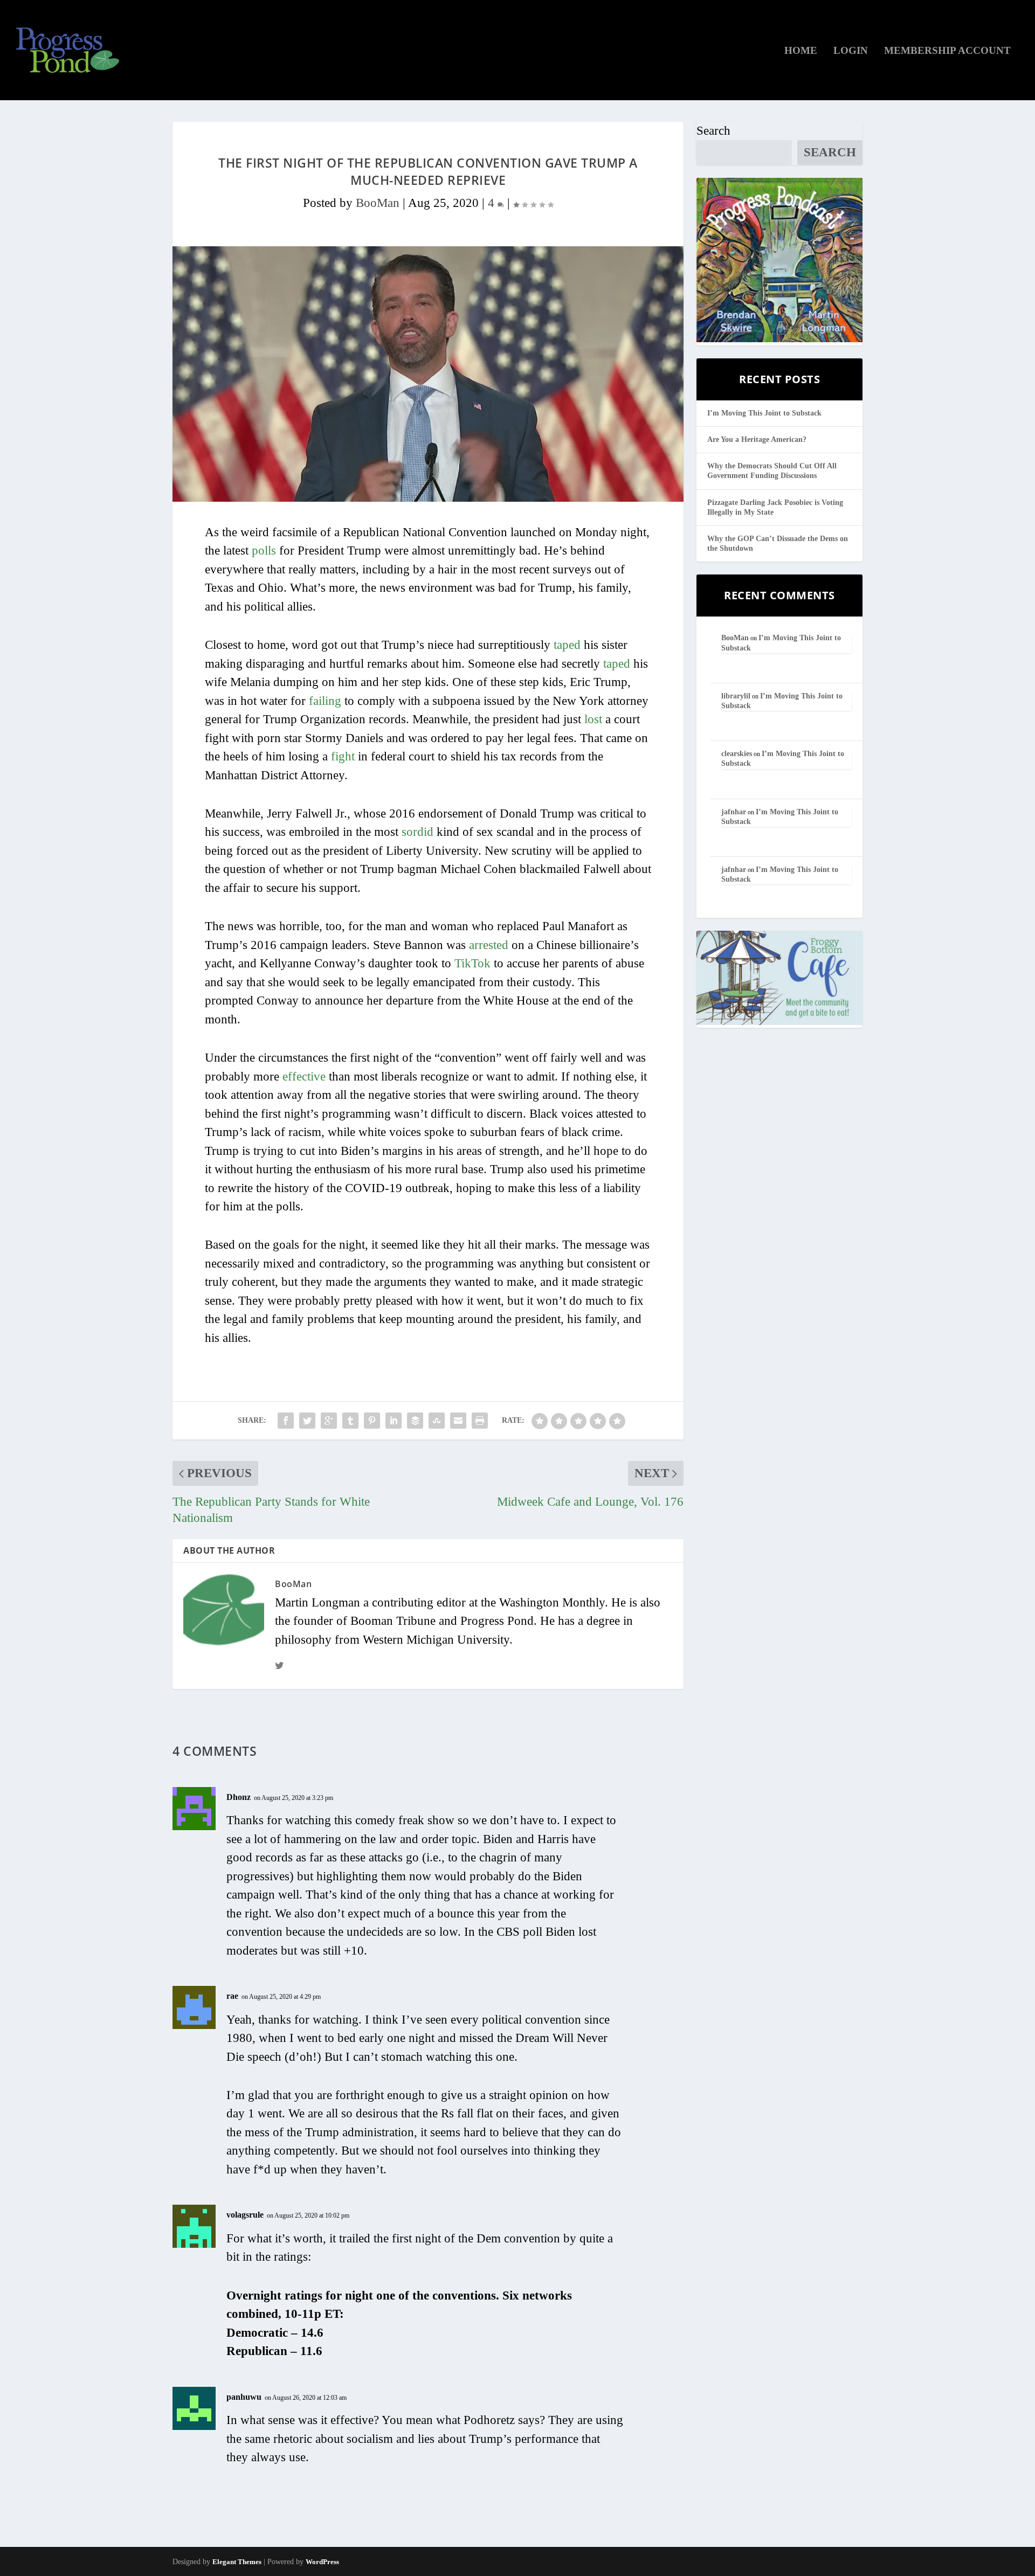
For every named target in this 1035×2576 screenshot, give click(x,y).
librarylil (736, 696)
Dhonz (239, 1797)
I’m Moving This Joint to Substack (764, 413)
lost (593, 719)
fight (343, 756)
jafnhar (734, 812)
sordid (418, 832)
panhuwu (244, 2397)
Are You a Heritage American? (757, 439)
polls (264, 550)
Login (851, 51)
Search (713, 131)
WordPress (322, 2562)
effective (304, 1076)
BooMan (378, 203)
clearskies (737, 754)
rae (232, 1996)
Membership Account (947, 51)
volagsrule (245, 2215)
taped (567, 645)
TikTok (472, 963)
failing (325, 701)
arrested (489, 945)
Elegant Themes (237, 2562)
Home (801, 51)
